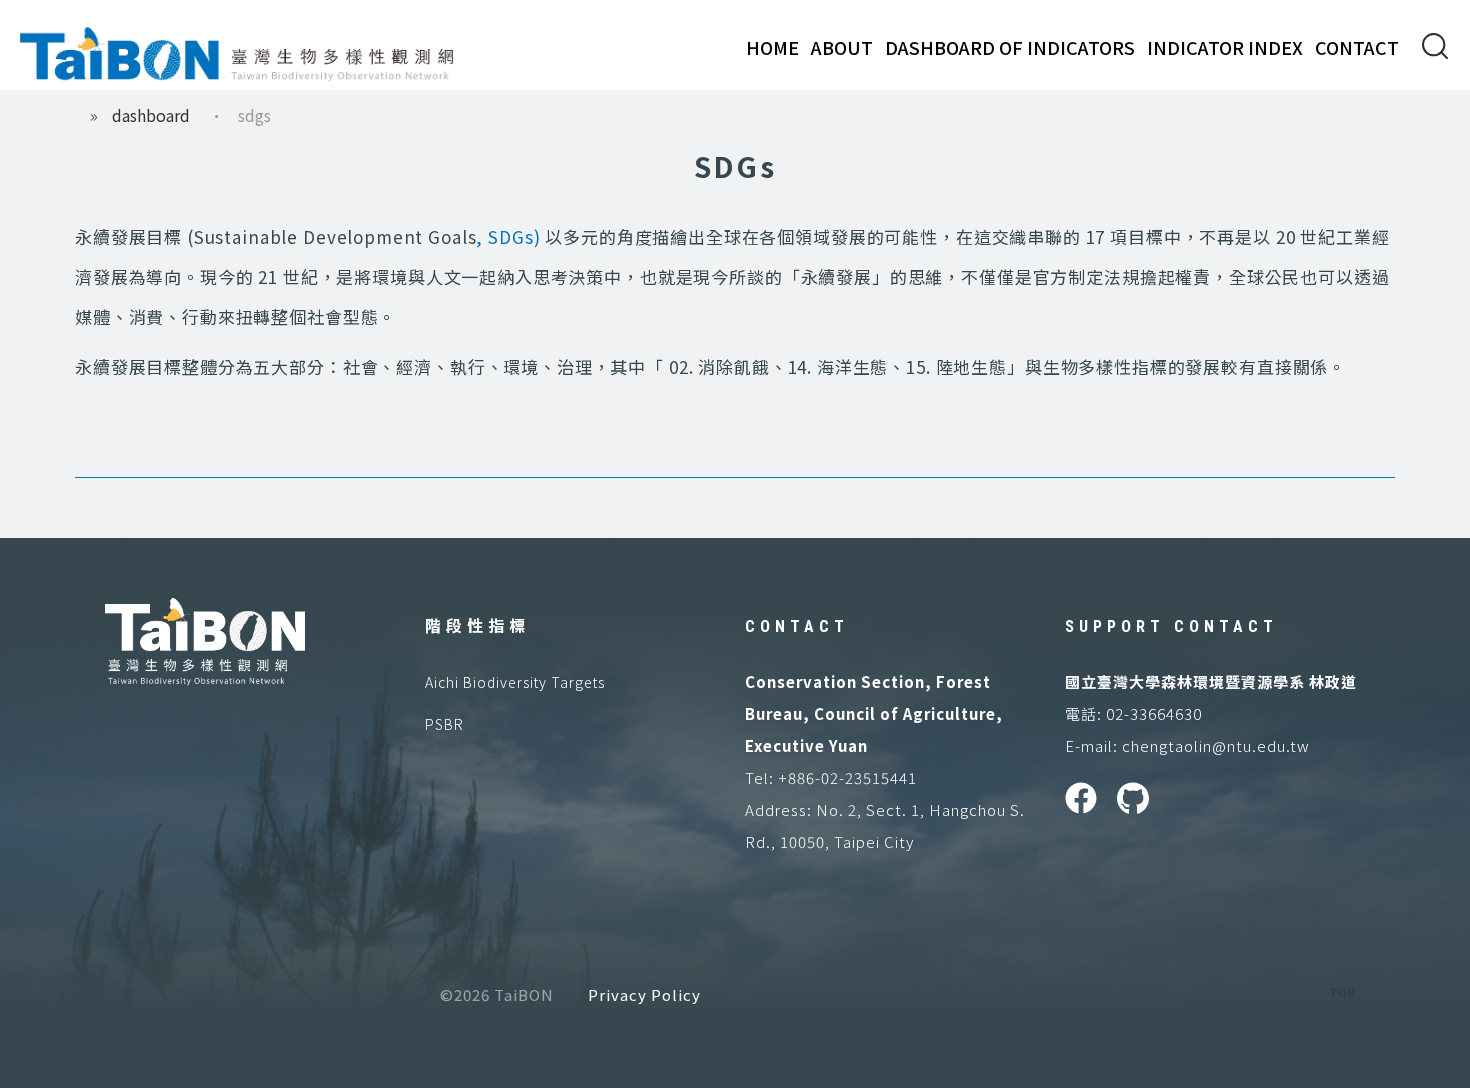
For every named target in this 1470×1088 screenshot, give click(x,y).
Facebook (1081, 798)
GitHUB (1133, 798)
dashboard (151, 115)
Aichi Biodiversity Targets (515, 682)
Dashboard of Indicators (1010, 47)
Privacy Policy (644, 994)
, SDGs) (508, 236)
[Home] (237, 50)
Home (772, 47)
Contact (1357, 47)
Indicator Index (1225, 47)
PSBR (444, 724)
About (842, 47)
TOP (1342, 992)
